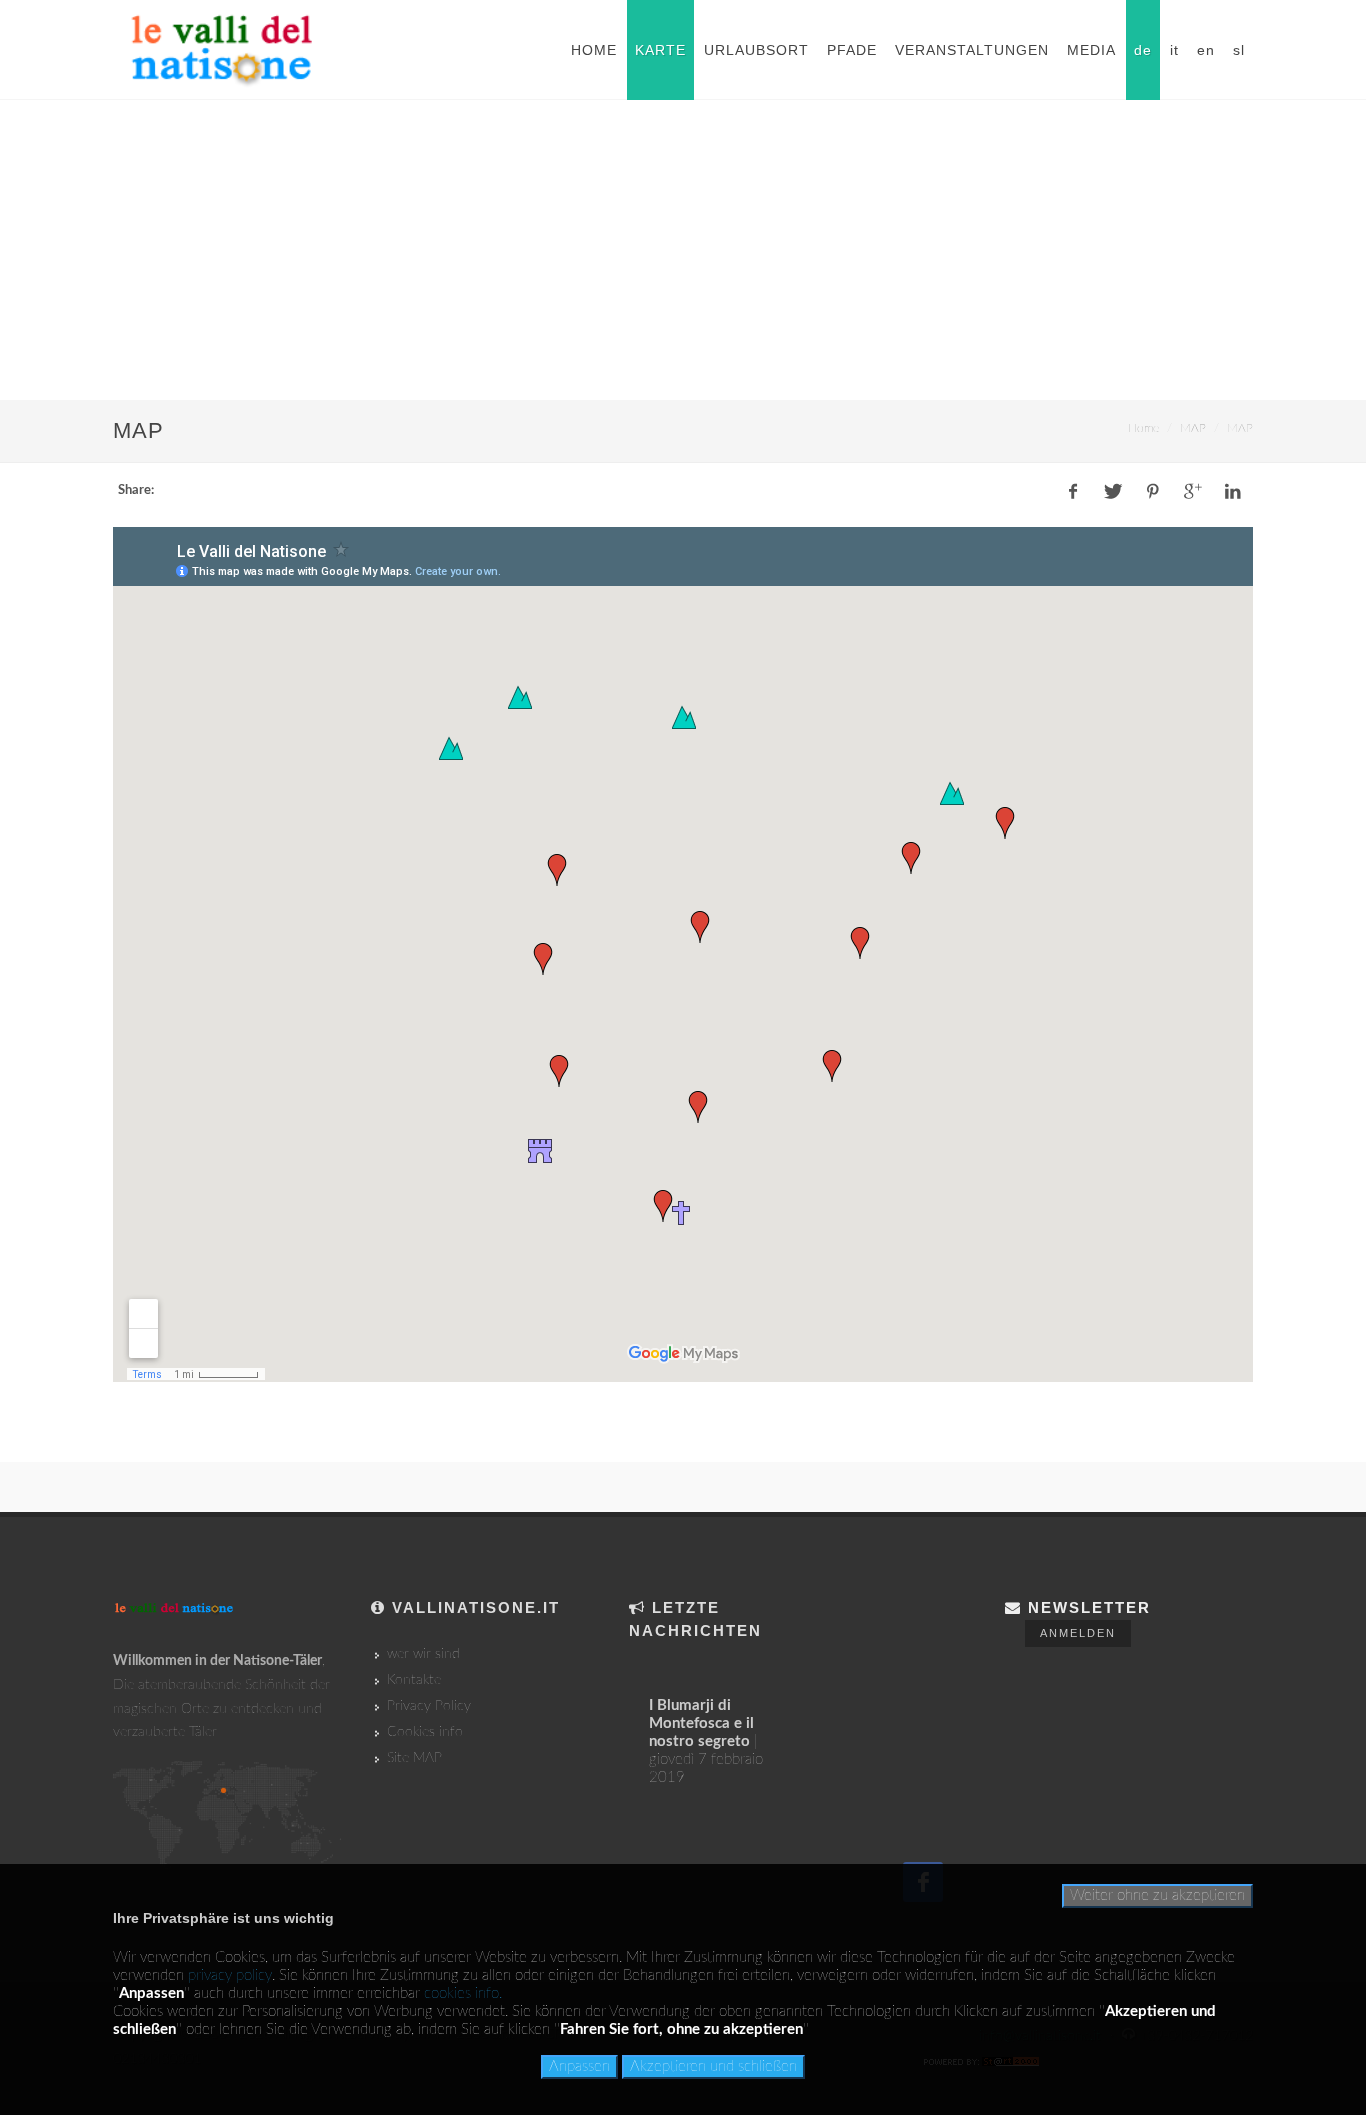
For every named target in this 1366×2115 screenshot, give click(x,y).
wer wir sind (423, 1654)
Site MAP (414, 1758)
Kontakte (414, 1680)
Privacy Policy (429, 1706)
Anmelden (1078, 1633)
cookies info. (463, 1993)
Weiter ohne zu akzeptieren (1157, 1895)
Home (1143, 428)
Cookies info (425, 1732)
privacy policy (230, 1975)
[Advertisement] (683, 250)
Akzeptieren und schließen (713, 2066)
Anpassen (579, 2066)
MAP (1193, 428)
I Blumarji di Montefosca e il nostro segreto (701, 1723)
